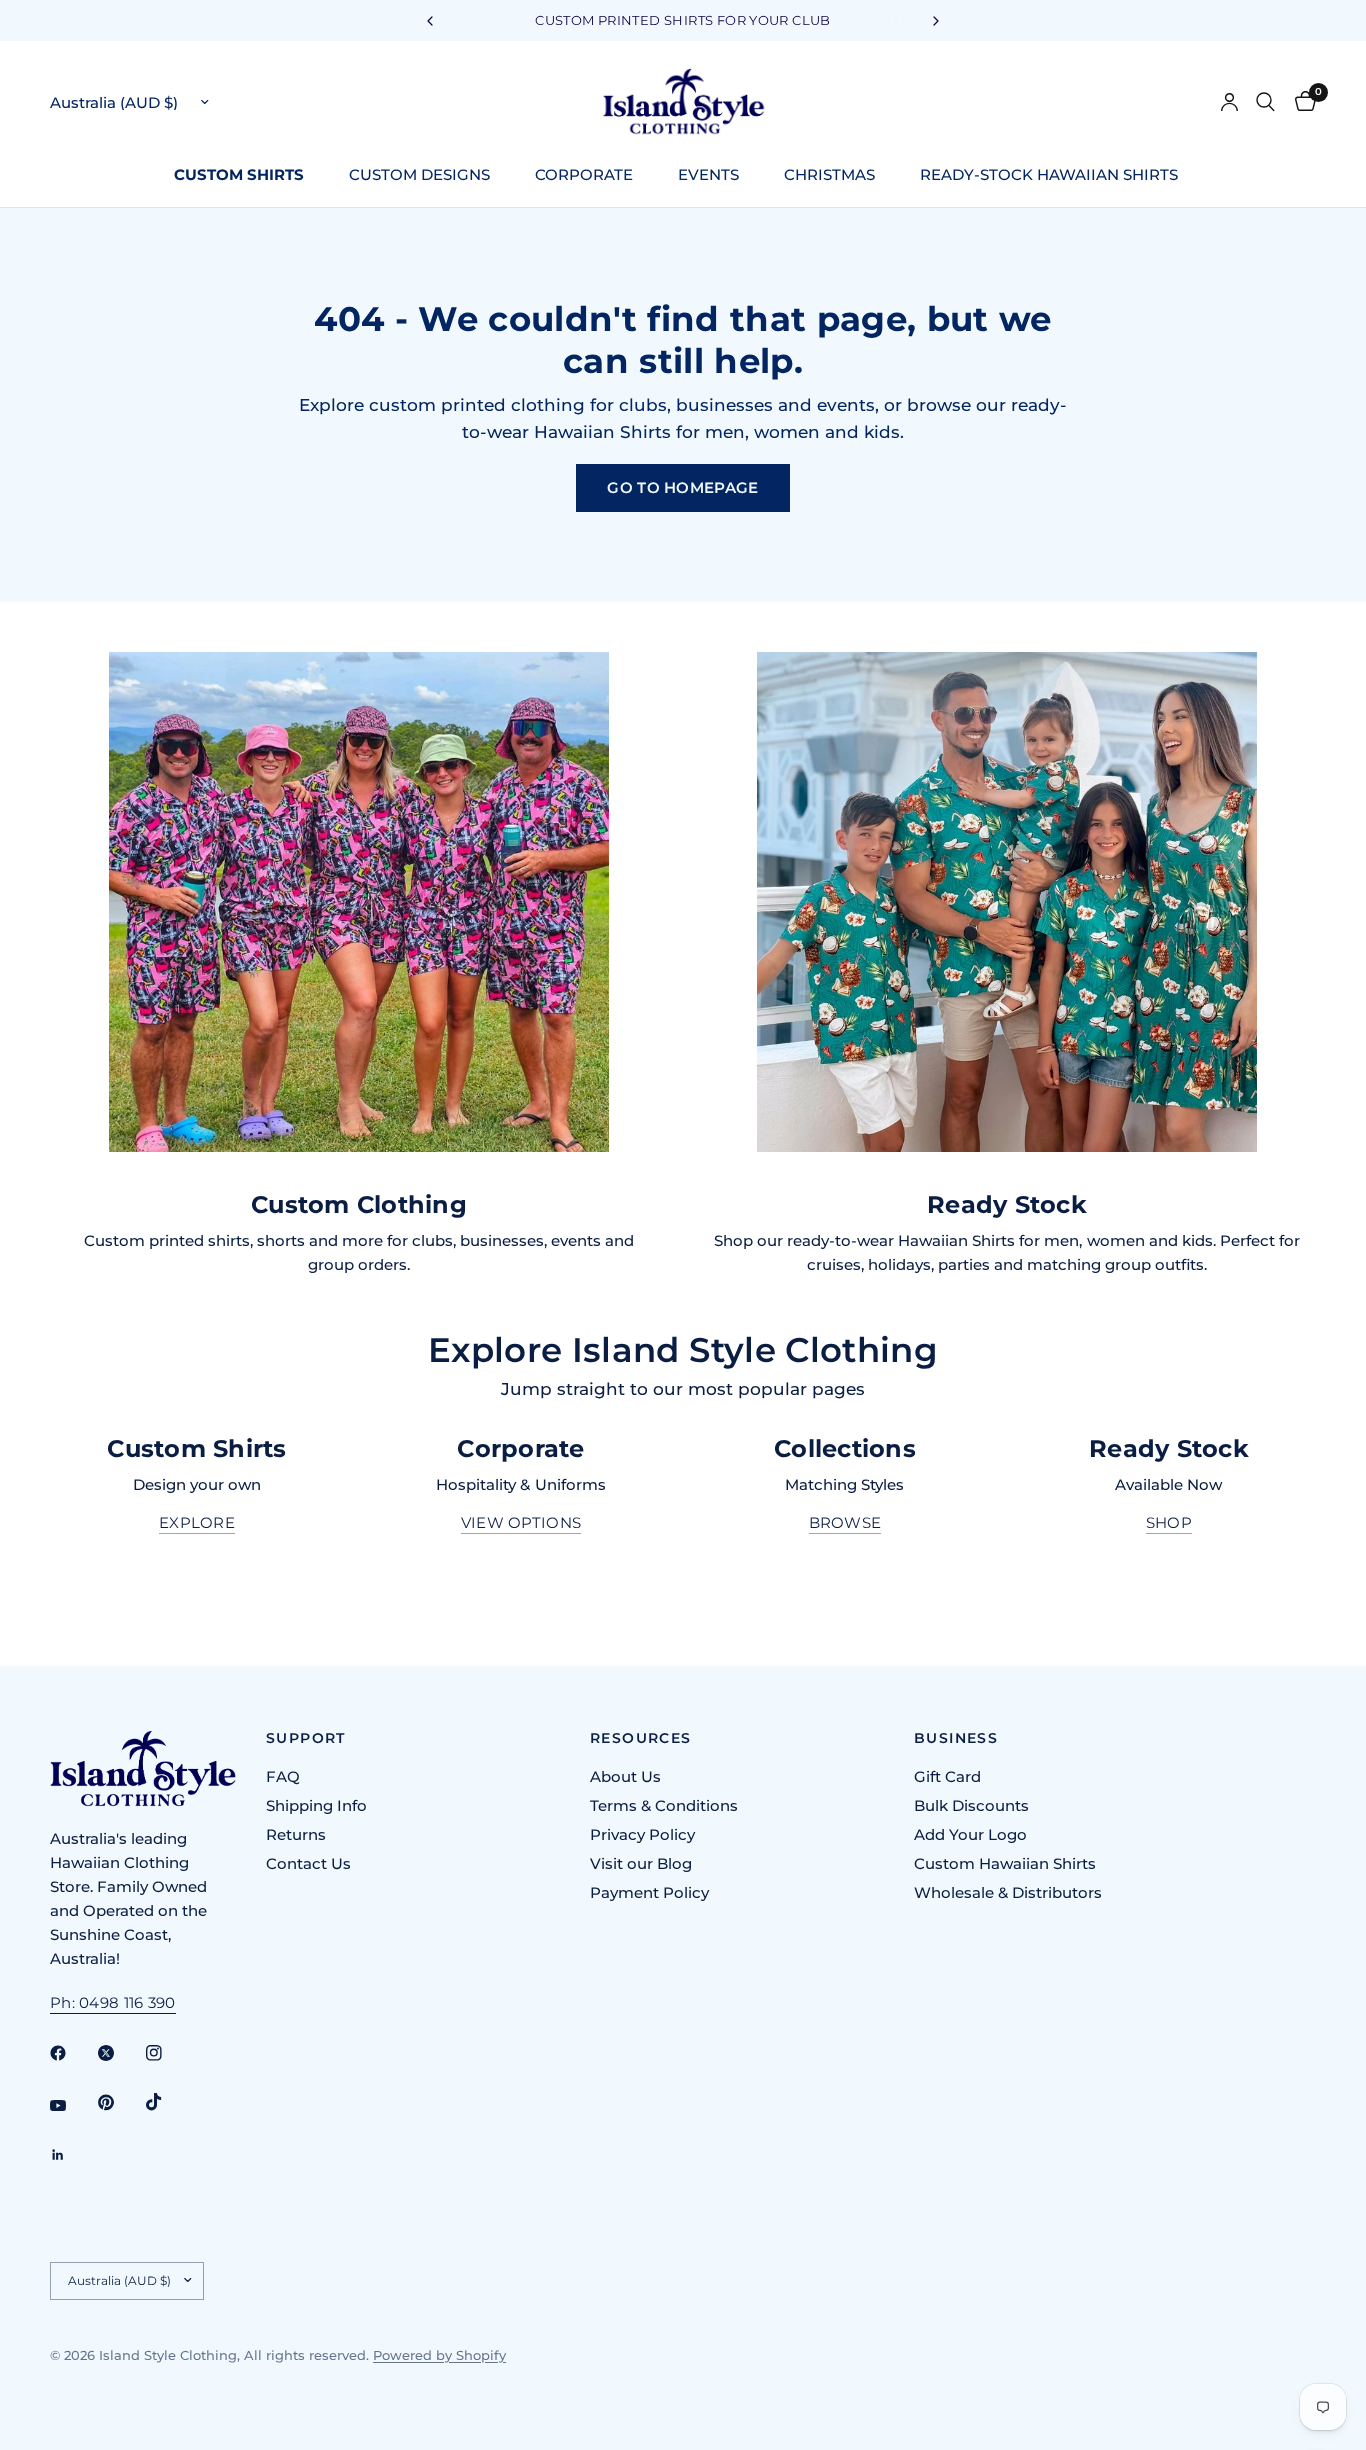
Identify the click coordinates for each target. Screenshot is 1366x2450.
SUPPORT (306, 1738)
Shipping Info (316, 1805)
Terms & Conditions (664, 1805)
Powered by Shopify (439, 2355)
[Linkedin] (72, 2155)
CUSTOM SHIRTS (239, 174)
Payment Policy (649, 1892)
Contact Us (308, 1863)
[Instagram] (168, 2053)
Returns (296, 1834)
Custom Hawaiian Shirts (1005, 1863)
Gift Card (947, 1776)
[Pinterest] (120, 2103)
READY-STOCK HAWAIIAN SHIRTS (1049, 174)
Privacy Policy (642, 1834)
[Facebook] (72, 2053)
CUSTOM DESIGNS (419, 174)
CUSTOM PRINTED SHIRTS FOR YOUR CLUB (683, 20)
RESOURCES (641, 1738)
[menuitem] (246, 175)
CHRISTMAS (829, 174)
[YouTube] (72, 2106)
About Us (625, 1776)
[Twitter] (120, 2053)
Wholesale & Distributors (1008, 1892)
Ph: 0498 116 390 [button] (113, 2002)
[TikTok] (168, 2102)
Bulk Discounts (971, 1805)
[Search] (1265, 102)
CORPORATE (584, 174)
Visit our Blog (641, 1863)
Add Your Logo (970, 1834)
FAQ (283, 1776)
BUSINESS (956, 1738)
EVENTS (708, 174)
